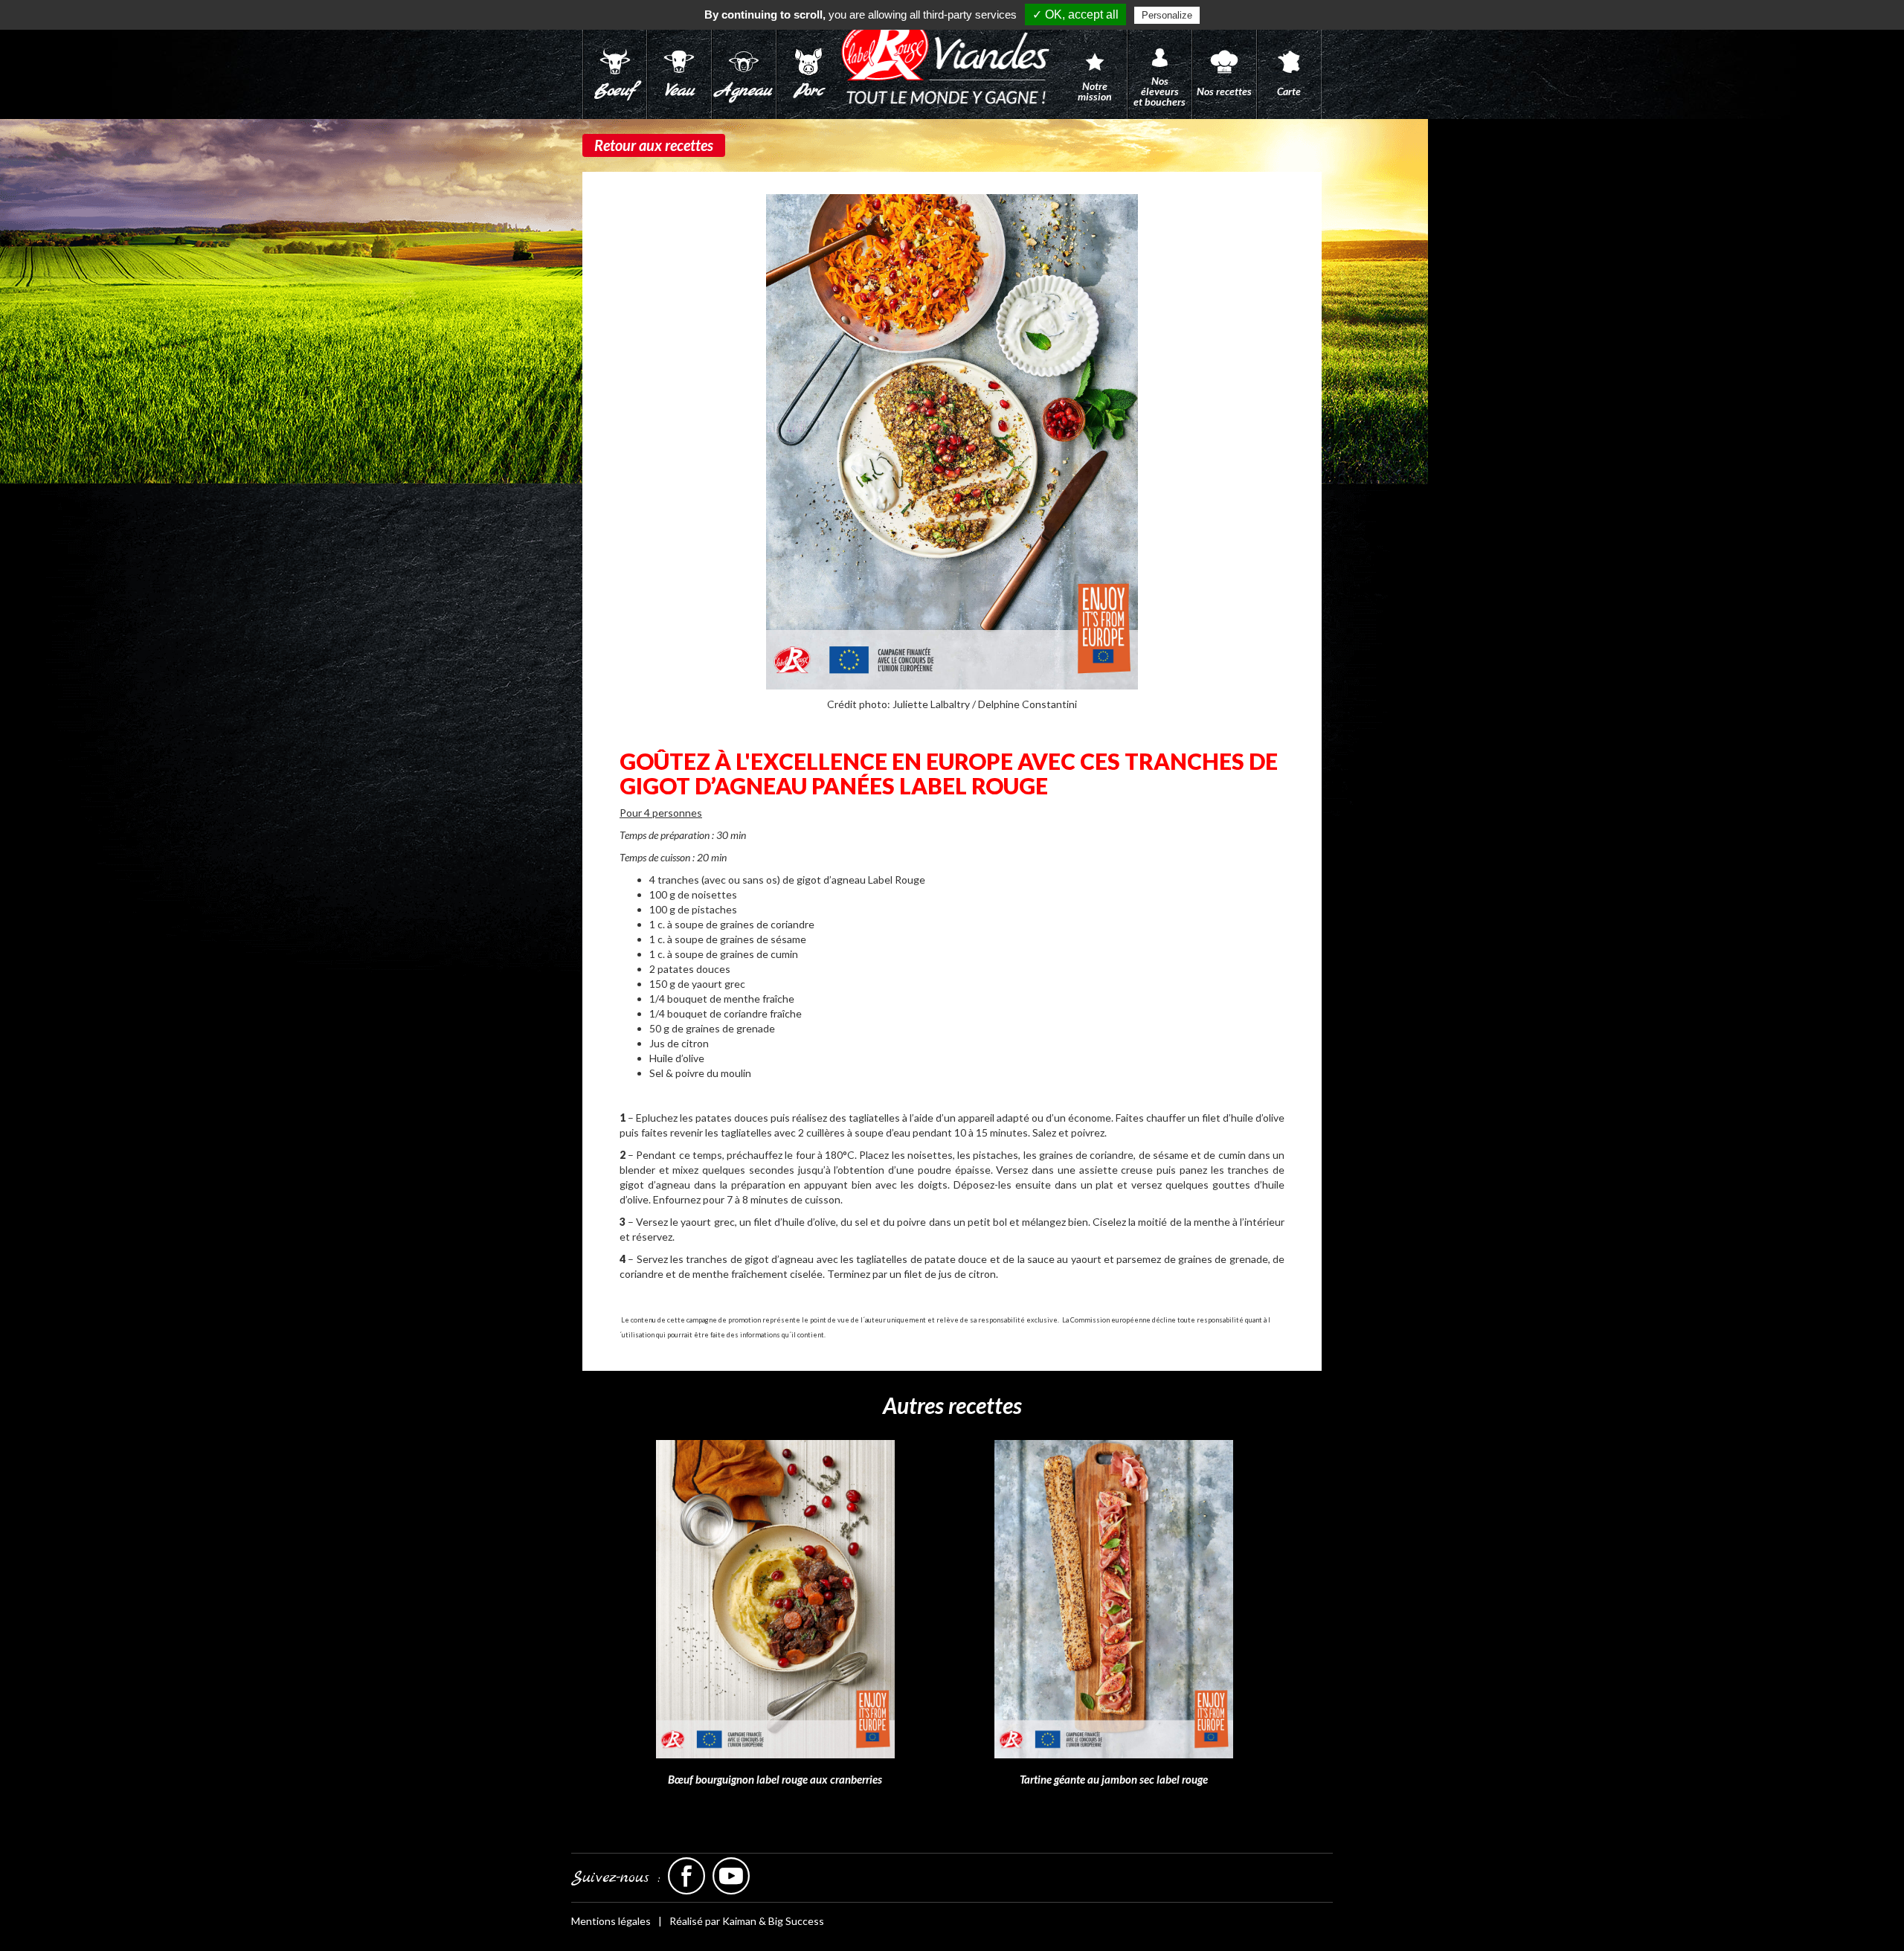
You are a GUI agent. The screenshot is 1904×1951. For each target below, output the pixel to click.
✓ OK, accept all (1075, 15)
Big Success (796, 1921)
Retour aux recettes (654, 145)
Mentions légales (611, 1921)
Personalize (1167, 15)
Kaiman (739, 1921)
